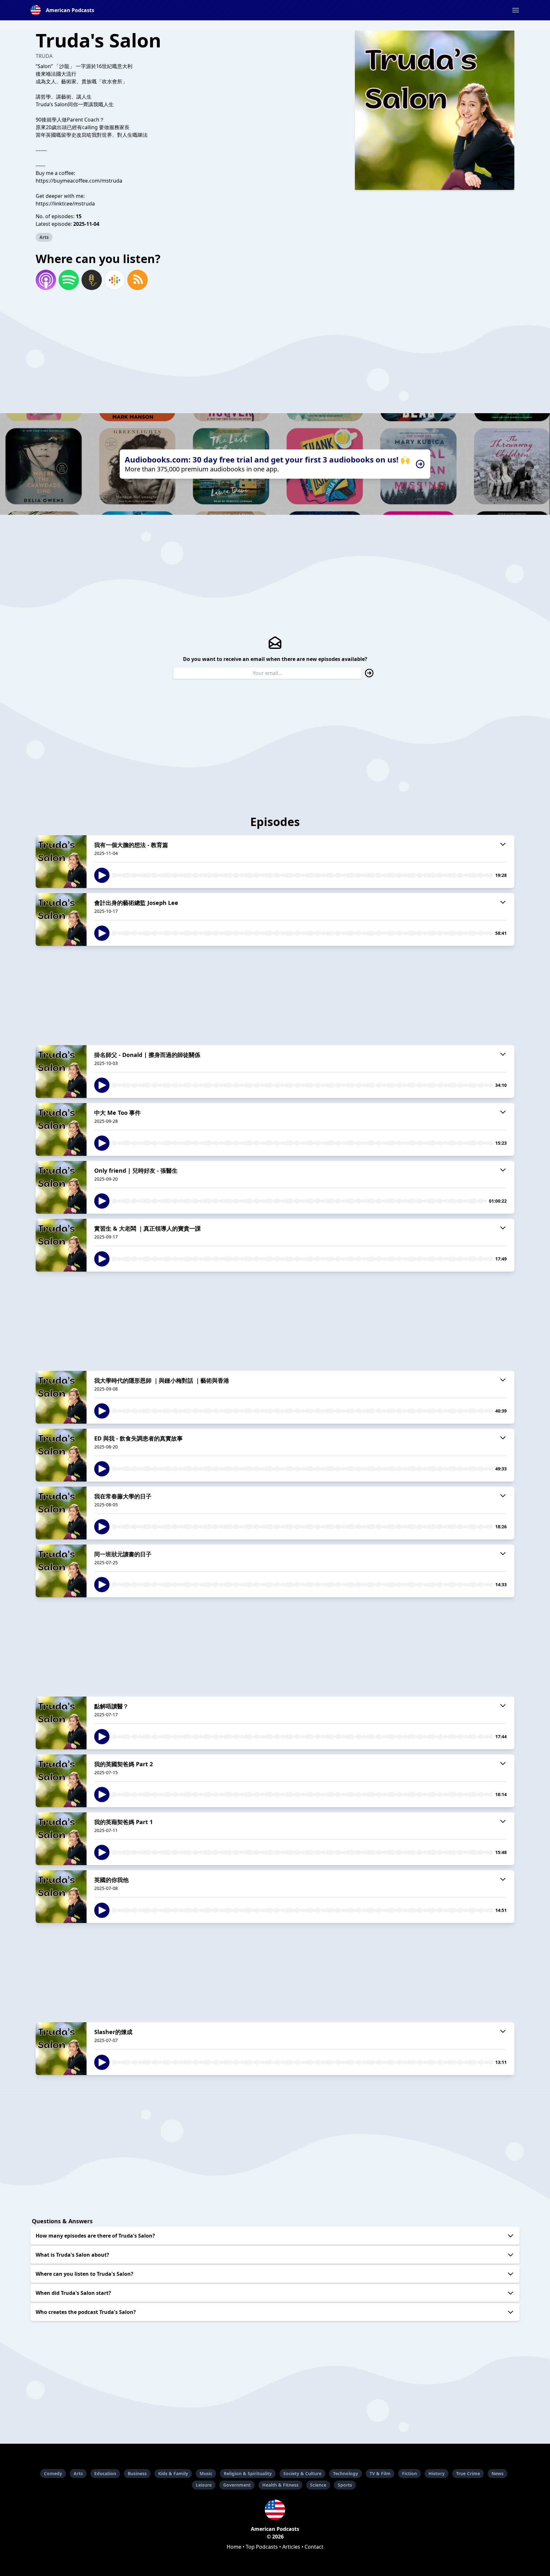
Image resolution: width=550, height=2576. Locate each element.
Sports (345, 2485)
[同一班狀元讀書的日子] (61, 1571)
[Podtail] (92, 280)
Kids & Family (173, 2473)
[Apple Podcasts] (46, 280)
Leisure (204, 2485)
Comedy (53, 2473)
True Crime (468, 2473)
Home (234, 2547)
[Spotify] (69, 280)
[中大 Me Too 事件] (61, 1129)
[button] (516, 10)
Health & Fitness (280, 2485)
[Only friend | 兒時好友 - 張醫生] (61, 1187)
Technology (346, 2473)
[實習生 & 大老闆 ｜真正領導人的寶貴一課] (61, 1245)
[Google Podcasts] (115, 280)
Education (105, 2473)
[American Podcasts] (275, 2510)
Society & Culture (302, 2473)
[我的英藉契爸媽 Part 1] (61, 1839)
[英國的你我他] (61, 1897)
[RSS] (137, 280)
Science (318, 2485)
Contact (314, 2547)
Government (237, 2485)
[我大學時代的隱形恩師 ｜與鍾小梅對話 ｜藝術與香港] (61, 1397)
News (497, 2473)
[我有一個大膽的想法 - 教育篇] (61, 862)
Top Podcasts (262, 2547)
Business (137, 2473)
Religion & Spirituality (248, 2473)
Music (206, 2473)
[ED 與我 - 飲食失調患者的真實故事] (61, 1455)
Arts (44, 237)
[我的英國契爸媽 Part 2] (61, 1781)
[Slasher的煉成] (61, 2049)
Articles (291, 2547)
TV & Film (380, 2473)
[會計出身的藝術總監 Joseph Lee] (61, 920)
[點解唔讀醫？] (61, 1723)
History (437, 2473)
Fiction (409, 2473)
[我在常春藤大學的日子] (61, 1513)
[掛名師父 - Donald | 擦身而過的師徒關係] (61, 1072)
